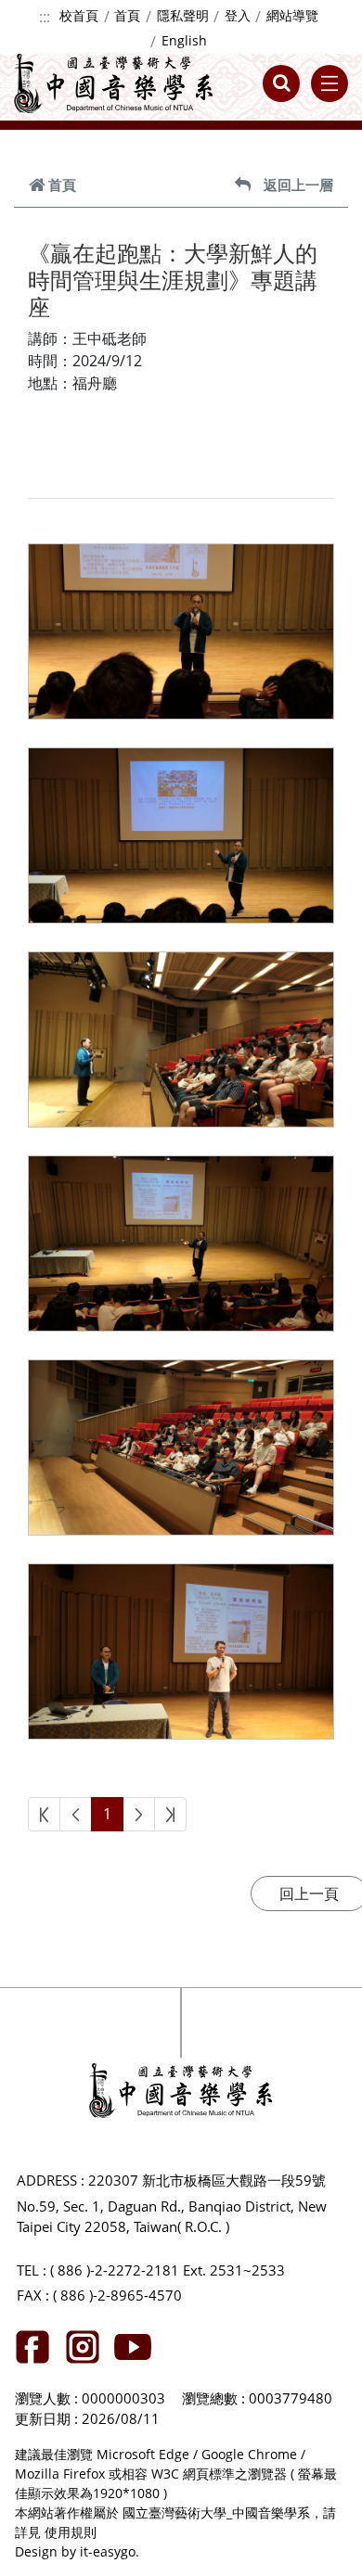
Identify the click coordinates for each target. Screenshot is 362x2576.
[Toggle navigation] (330, 83)
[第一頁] (44, 1814)
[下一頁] (139, 1814)
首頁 (127, 15)
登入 (238, 15)
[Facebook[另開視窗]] (32, 2347)
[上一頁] (76, 1814)
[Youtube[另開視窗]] (133, 2347)
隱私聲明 (183, 15)
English (184, 40)
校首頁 (79, 15)
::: (45, 17)
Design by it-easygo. (77, 2551)
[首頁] (114, 83)
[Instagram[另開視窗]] (83, 2347)
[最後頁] (170, 1814)
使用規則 (71, 2532)
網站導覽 (292, 15)
